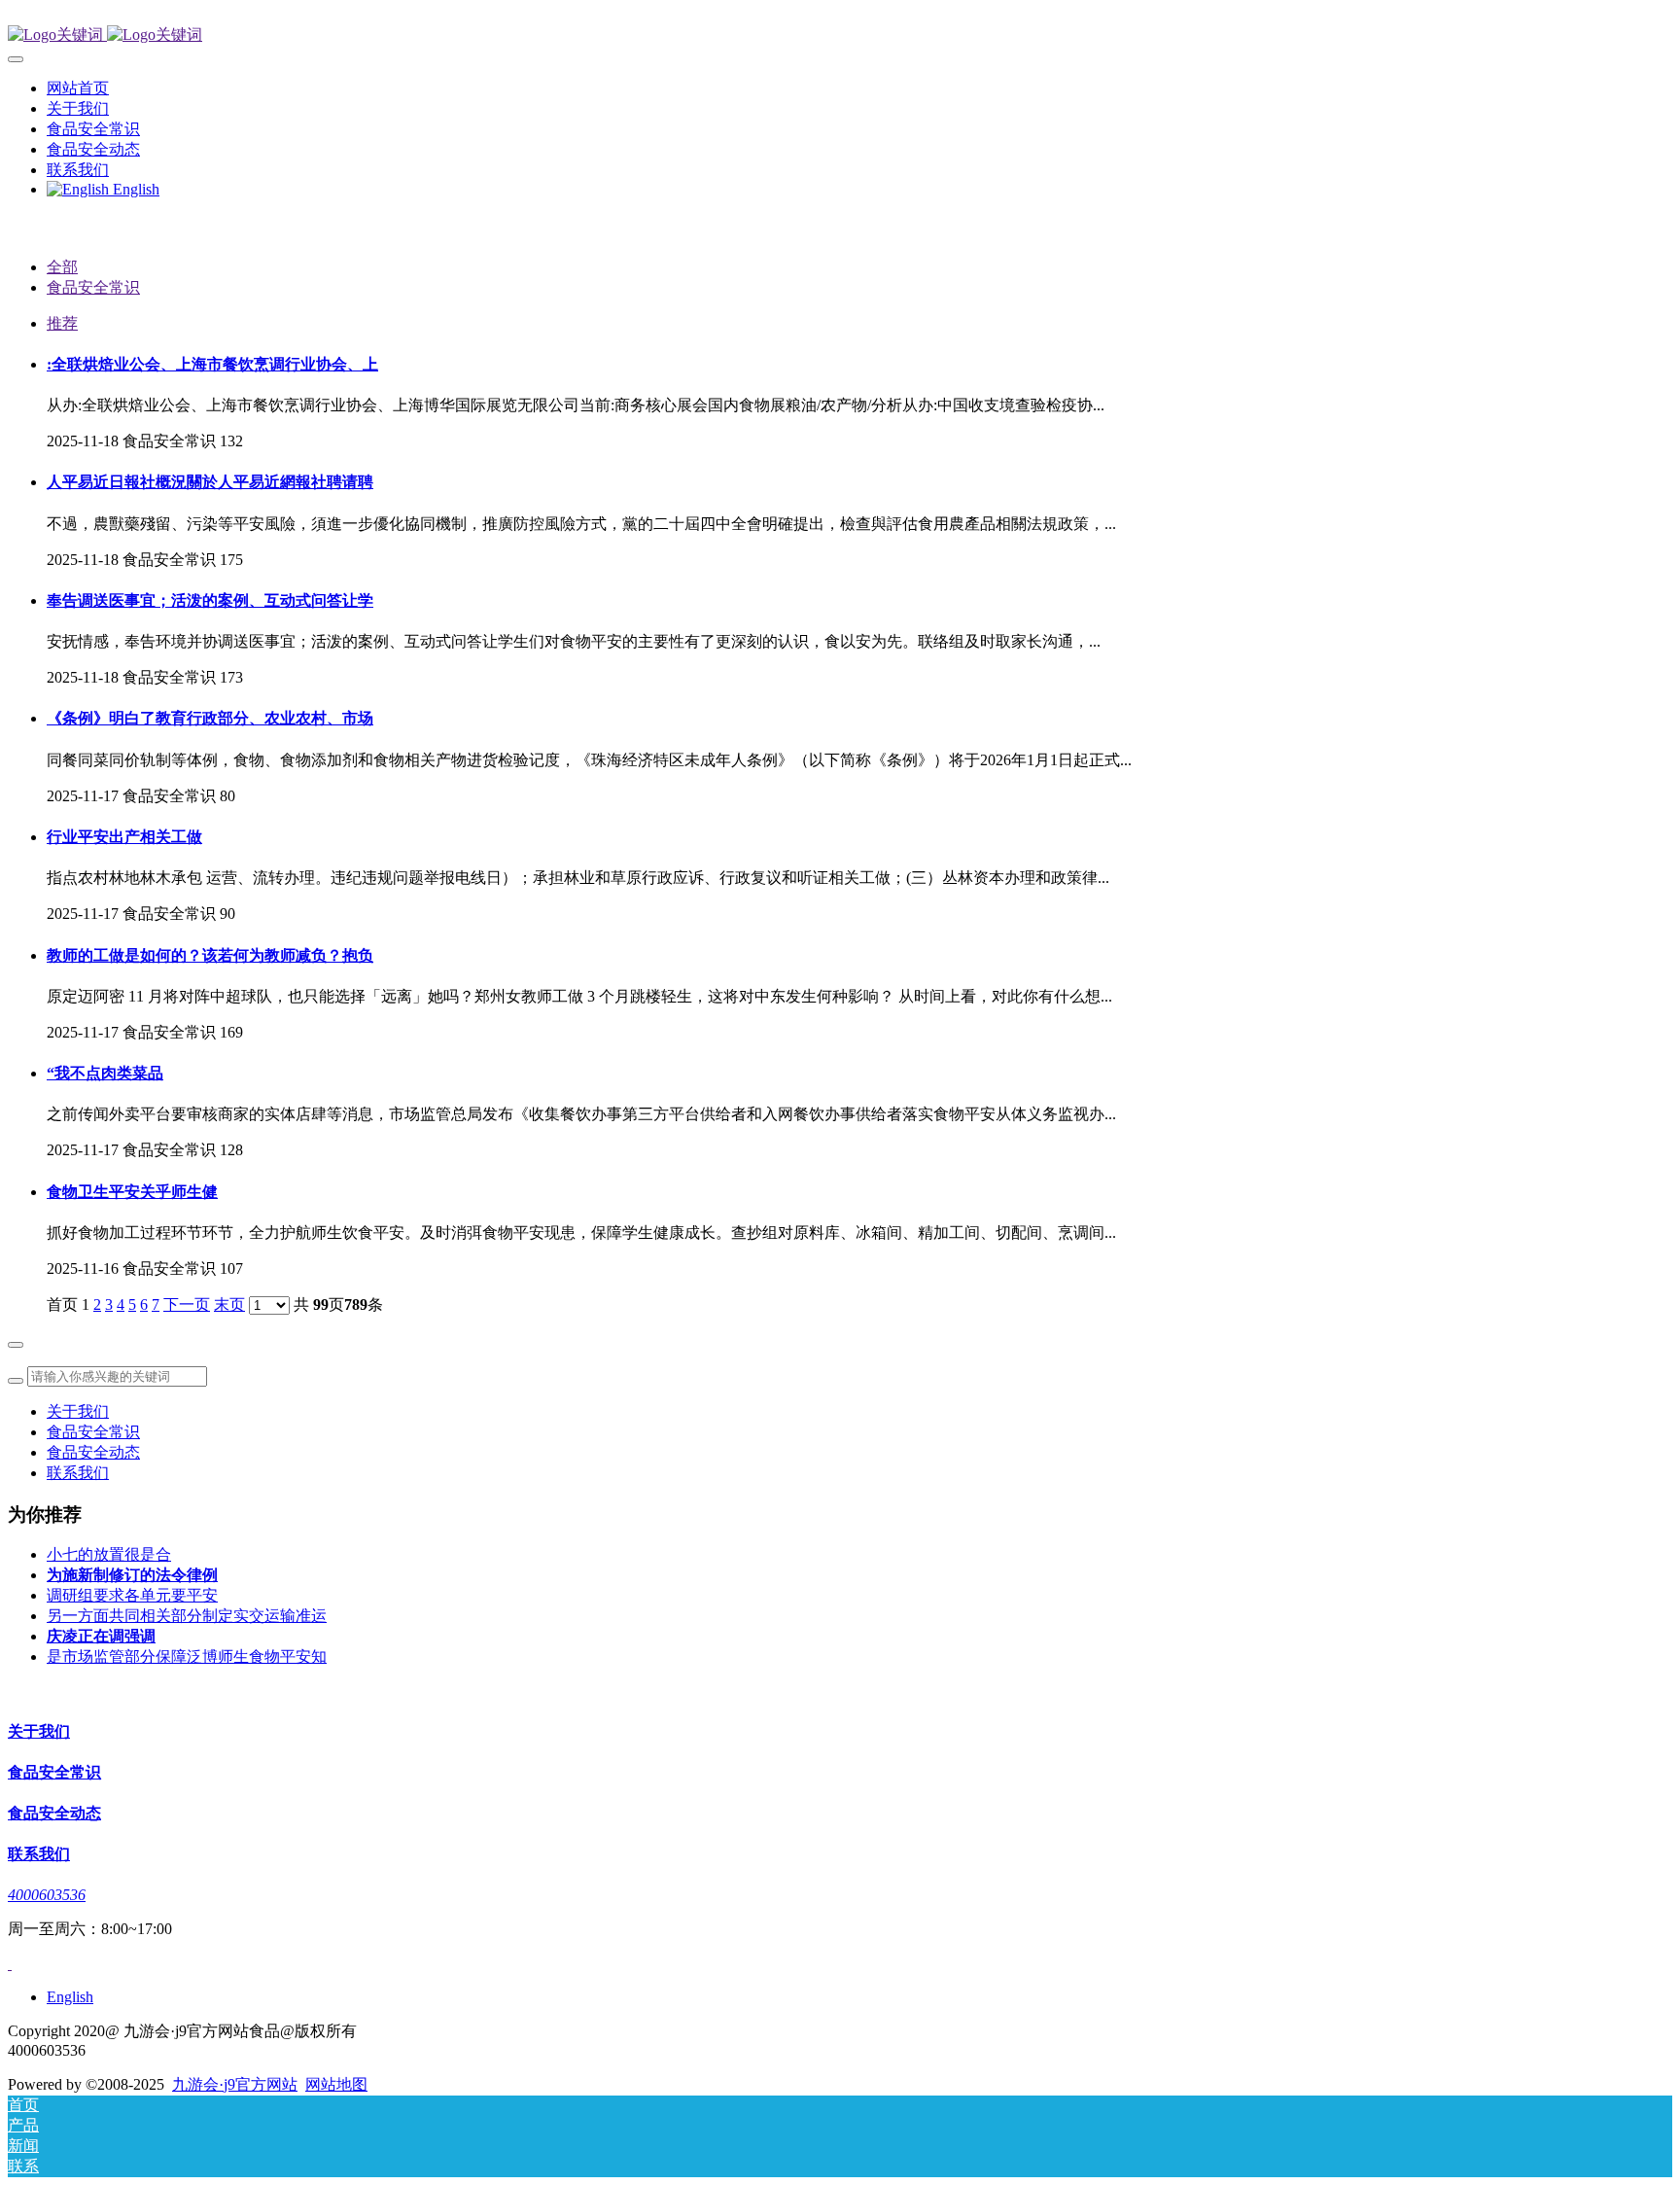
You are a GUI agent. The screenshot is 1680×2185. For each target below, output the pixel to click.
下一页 (187, 1304)
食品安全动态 (93, 1452)
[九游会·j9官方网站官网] (840, 35)
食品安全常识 (93, 287)
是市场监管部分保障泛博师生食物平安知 (187, 1656)
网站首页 (78, 88)
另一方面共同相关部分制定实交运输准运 (187, 1616)
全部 (62, 267)
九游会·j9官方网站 (235, 2084)
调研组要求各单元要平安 (132, 1595)
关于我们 (78, 1411)
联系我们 (78, 1473)
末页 (229, 1304)
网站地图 (336, 2084)
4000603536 (47, 1895)
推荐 (62, 323)
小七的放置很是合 (109, 1554)
